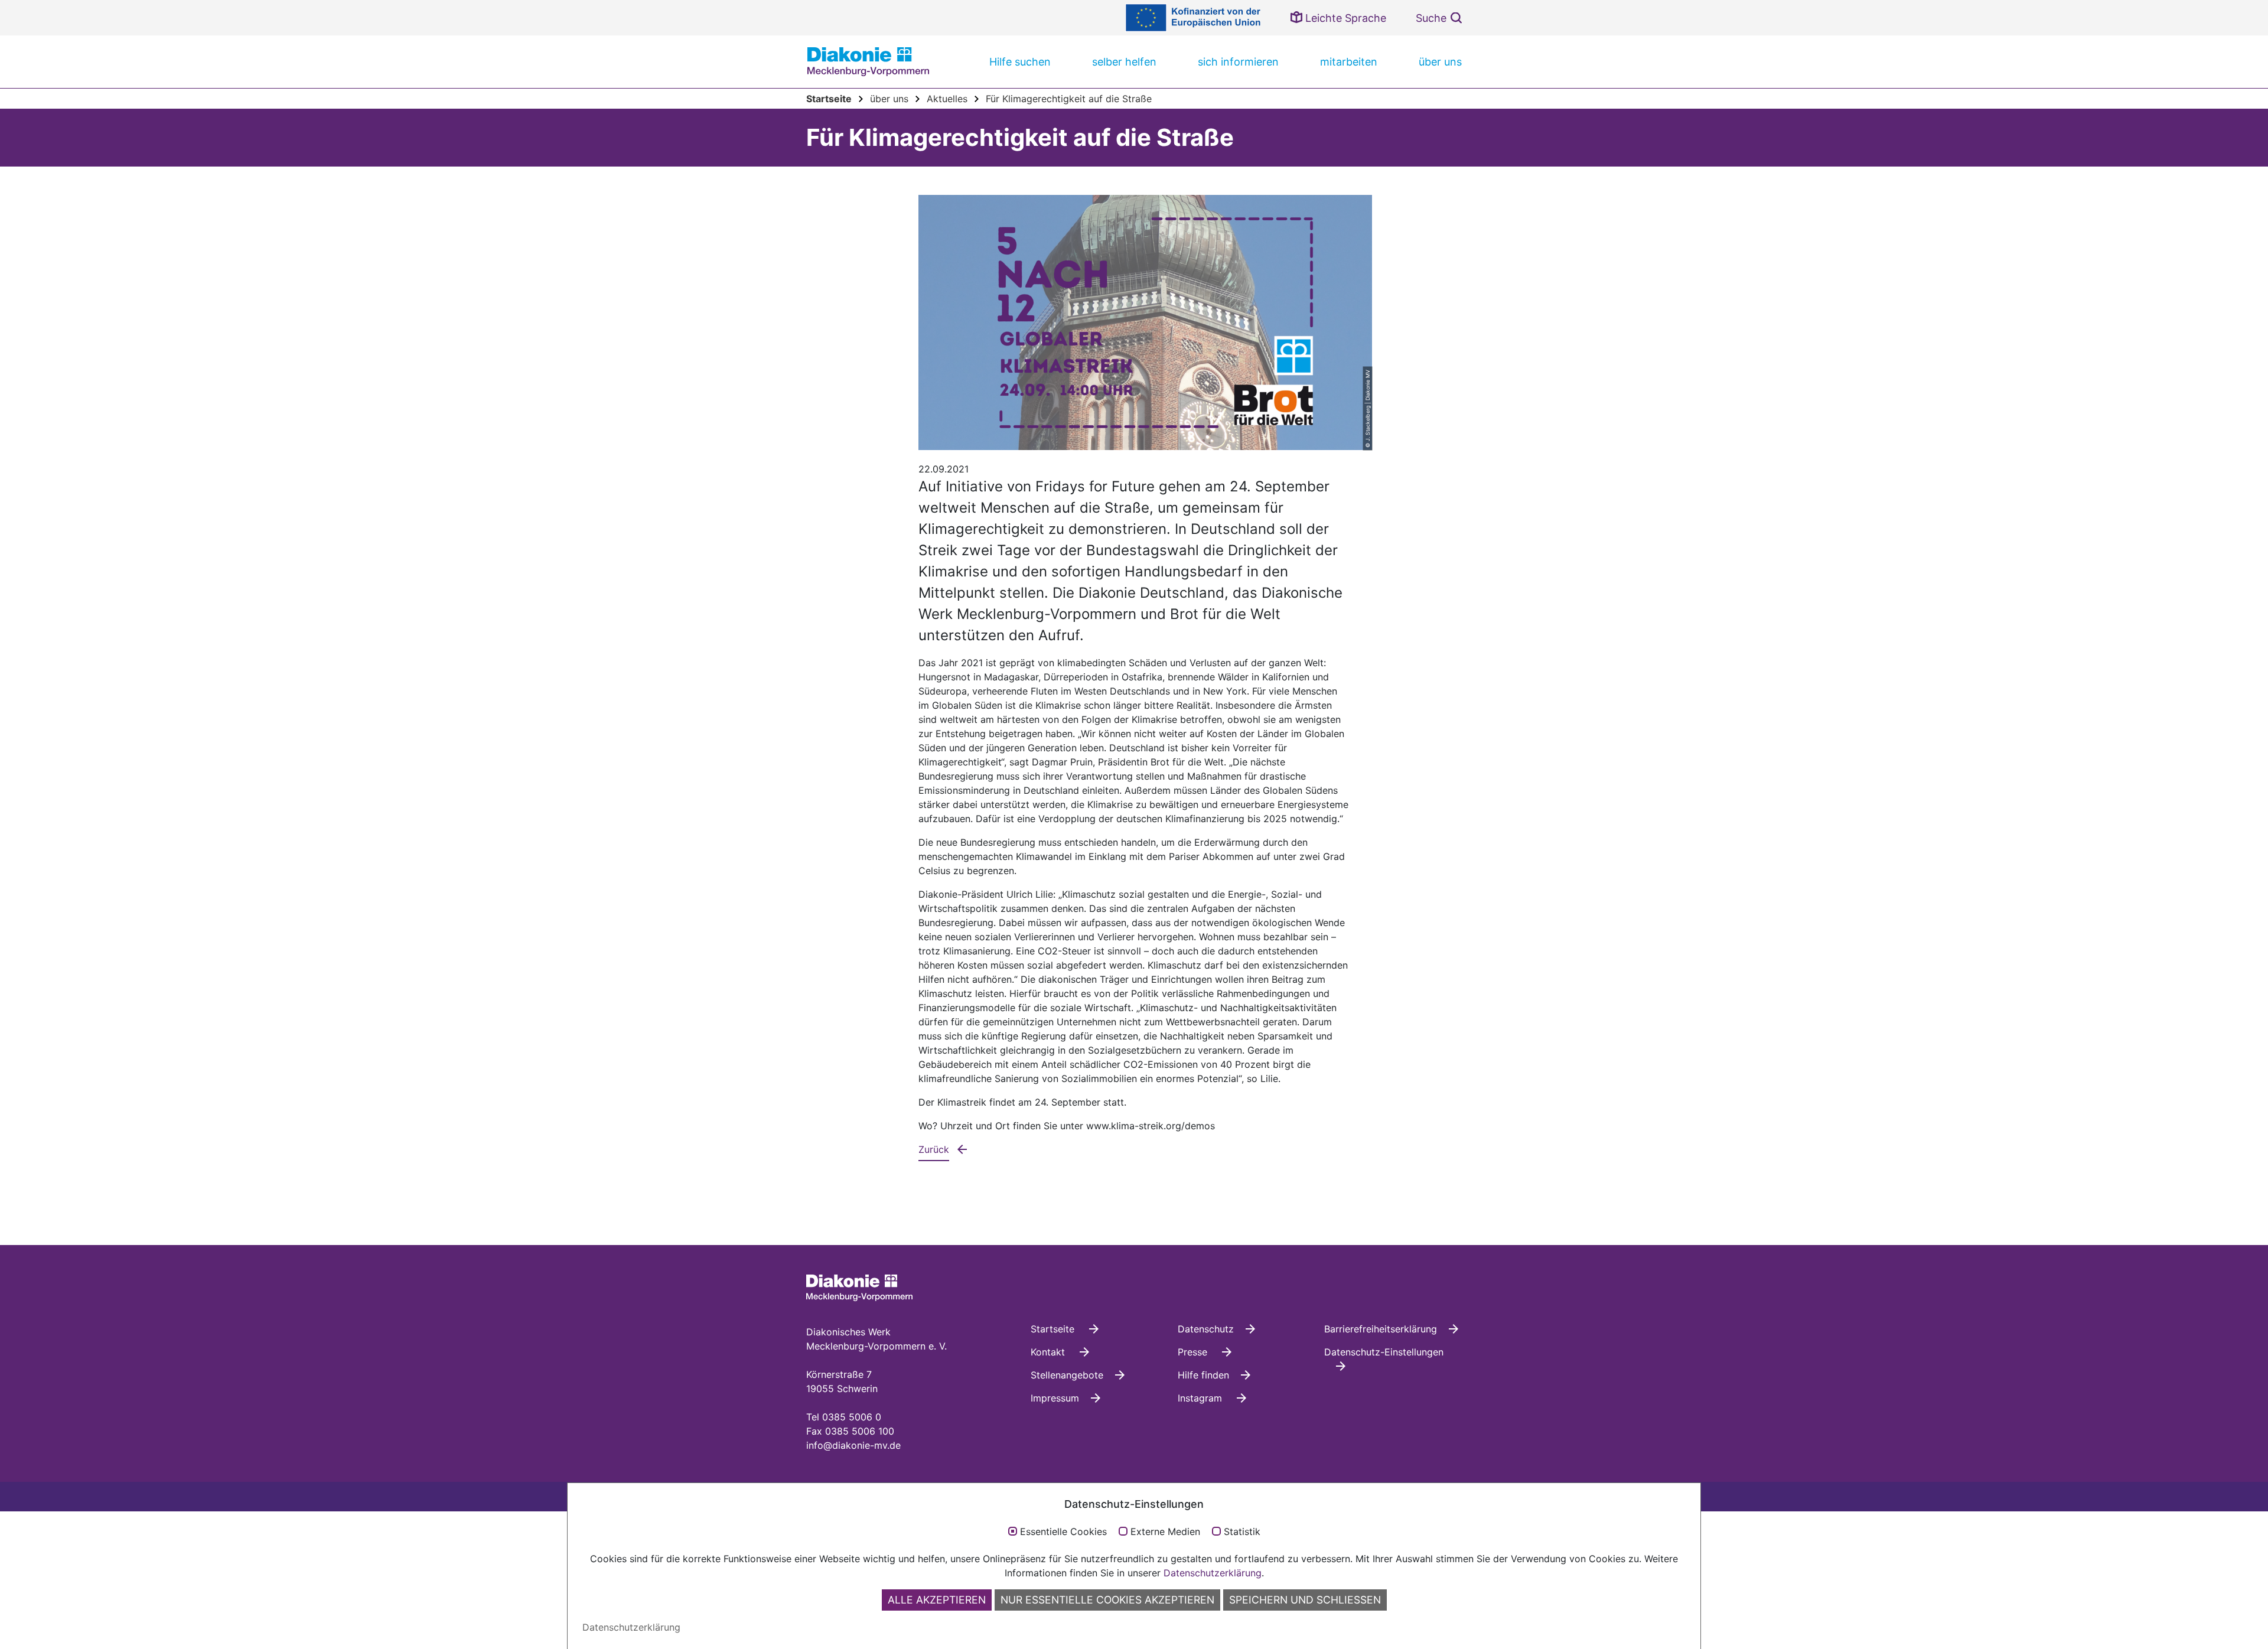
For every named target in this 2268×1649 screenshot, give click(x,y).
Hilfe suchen (1020, 62)
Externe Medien (1165, 1532)
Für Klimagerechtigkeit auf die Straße (1069, 99)
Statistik (1242, 1532)
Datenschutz (1206, 1329)
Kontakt (1049, 1352)
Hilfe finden (1203, 1375)
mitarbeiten (1349, 62)
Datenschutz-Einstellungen (1384, 1352)
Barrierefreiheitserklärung (1381, 1329)
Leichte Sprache (1344, 18)
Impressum (1055, 1398)
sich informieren (1238, 62)
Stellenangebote (1067, 1375)
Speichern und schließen (1305, 1600)
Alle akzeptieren (937, 1600)
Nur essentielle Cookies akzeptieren (1107, 1600)
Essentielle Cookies (1063, 1532)
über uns (1440, 62)
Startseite (1054, 1329)
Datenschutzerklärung (1213, 1573)
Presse (1194, 1352)
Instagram (1201, 1398)
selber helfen (1124, 62)
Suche (1431, 18)
